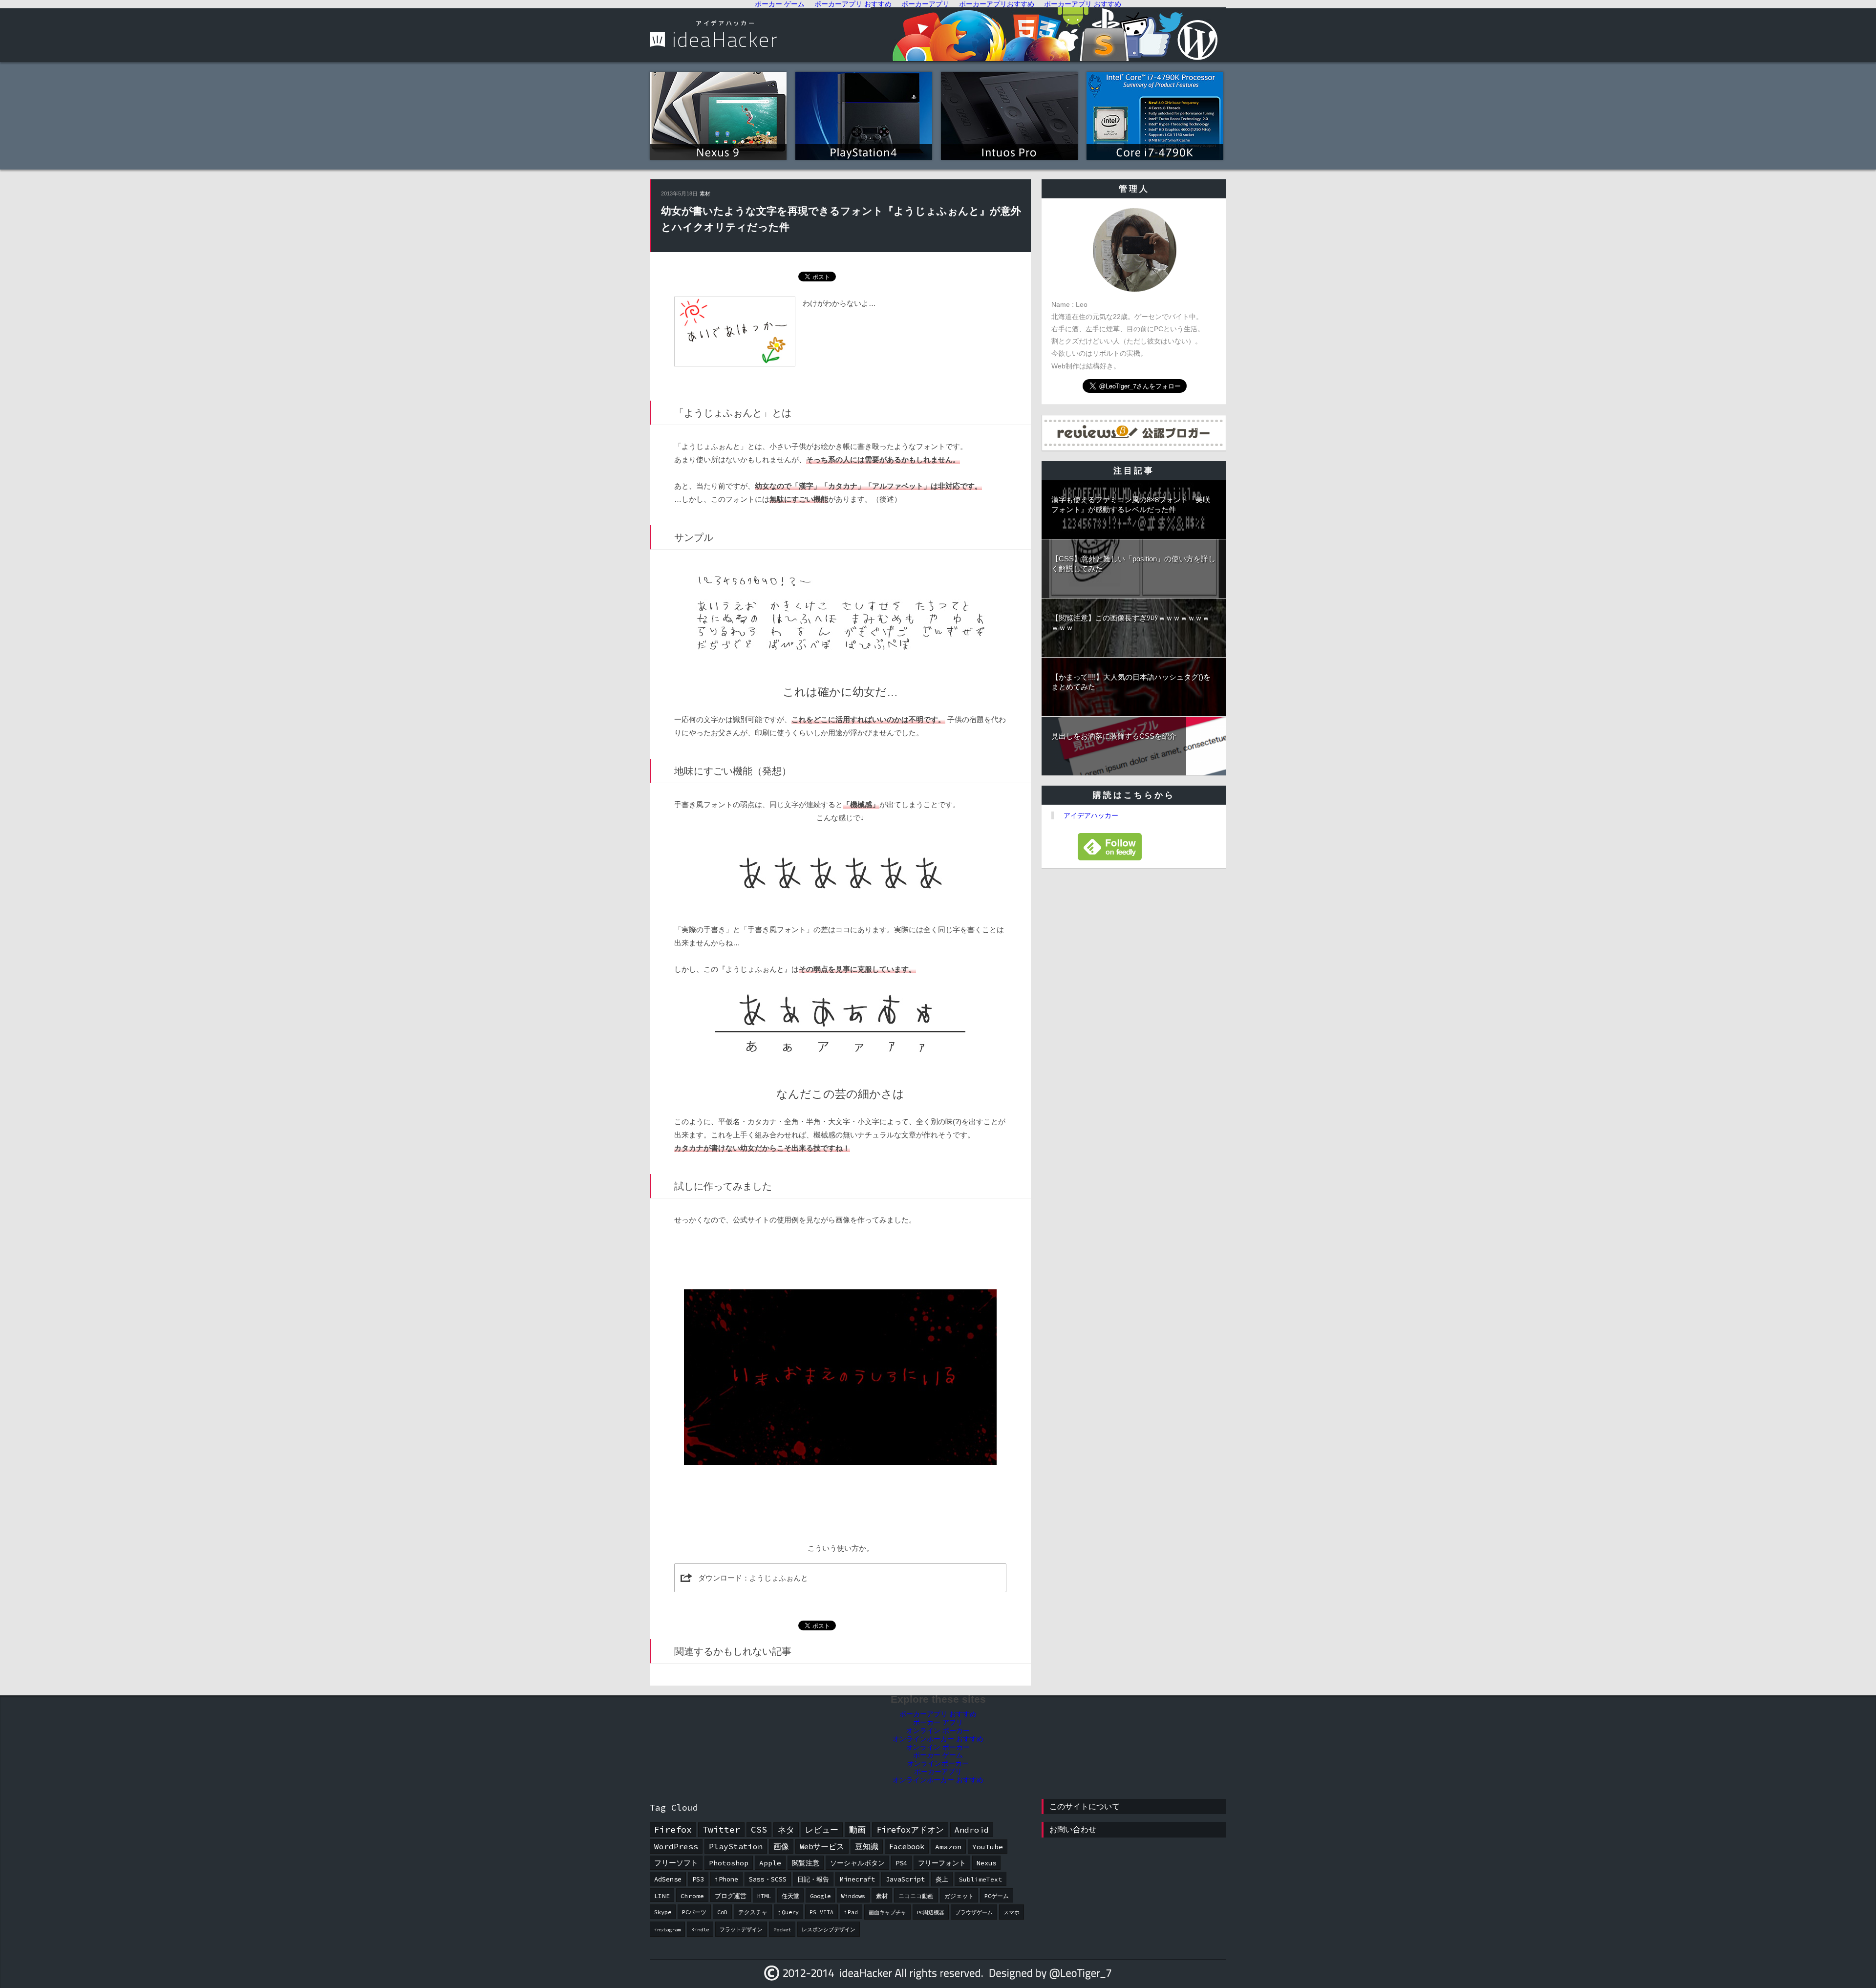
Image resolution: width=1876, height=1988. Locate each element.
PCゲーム (997, 1896)
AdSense (668, 1879)
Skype (663, 1912)
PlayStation (736, 1846)
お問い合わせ (1073, 1829)
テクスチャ (753, 1912)
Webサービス (822, 1846)
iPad (851, 1912)
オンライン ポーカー (938, 1731)
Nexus (986, 1863)
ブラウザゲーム (974, 1913)
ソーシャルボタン (857, 1863)
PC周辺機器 (931, 1913)
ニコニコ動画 (916, 1896)
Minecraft (857, 1879)
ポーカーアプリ (938, 1772)
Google (820, 1896)
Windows (853, 1896)
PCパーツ (694, 1912)
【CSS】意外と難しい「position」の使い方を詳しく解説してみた (1133, 564)
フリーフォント (942, 1863)
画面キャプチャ (887, 1913)
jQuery (789, 1912)
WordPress (676, 1846)
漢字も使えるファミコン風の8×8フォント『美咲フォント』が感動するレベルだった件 (1131, 504)
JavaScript (905, 1879)
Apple (770, 1863)
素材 (705, 193)
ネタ (786, 1830)
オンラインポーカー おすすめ (938, 1739)
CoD (722, 1912)
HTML (764, 1896)
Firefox (673, 1829)
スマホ (1012, 1913)
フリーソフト (676, 1863)
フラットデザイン (741, 1930)
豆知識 (867, 1847)
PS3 (698, 1879)
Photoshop (729, 1863)
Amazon (948, 1847)
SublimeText (981, 1879)
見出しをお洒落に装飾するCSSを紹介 (1114, 736)
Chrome (692, 1896)
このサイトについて (1085, 1806)
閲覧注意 (806, 1863)
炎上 (942, 1879)
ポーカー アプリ (938, 1722)
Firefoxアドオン (910, 1830)
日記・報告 (813, 1879)
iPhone (726, 1879)
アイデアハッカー (1091, 815)
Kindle (700, 1930)
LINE (662, 1896)
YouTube (988, 1847)
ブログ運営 (731, 1896)
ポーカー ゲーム (938, 1755)
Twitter (721, 1829)
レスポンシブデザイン (829, 1930)
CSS (759, 1829)
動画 (857, 1830)
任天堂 (790, 1896)
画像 (781, 1846)
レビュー (822, 1830)
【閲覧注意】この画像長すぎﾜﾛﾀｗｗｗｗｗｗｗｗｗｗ (1130, 623)
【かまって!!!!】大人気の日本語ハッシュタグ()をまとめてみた (1131, 682)
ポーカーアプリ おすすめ (938, 1714)
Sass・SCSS (768, 1879)
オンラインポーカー (938, 1763)
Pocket (782, 1930)
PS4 (901, 1863)
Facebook (907, 1847)
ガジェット (959, 1896)
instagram (667, 1930)
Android (972, 1830)
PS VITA (821, 1912)
